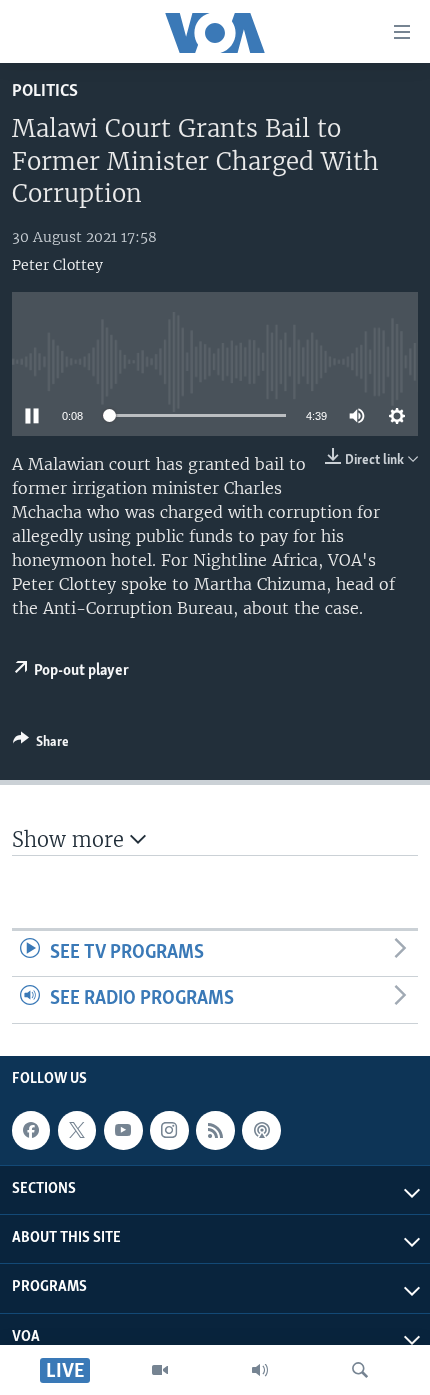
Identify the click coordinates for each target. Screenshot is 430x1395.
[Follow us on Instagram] (169, 1130)
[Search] (360, 1370)
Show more (71, 839)
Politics (45, 91)
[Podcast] (261, 1130)
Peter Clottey (57, 265)
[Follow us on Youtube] (123, 1130)
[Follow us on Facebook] (31, 1130)
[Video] (160, 1370)
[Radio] (260, 1370)
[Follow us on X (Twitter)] (77, 1130)
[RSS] (215, 1130)
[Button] (41, 745)
